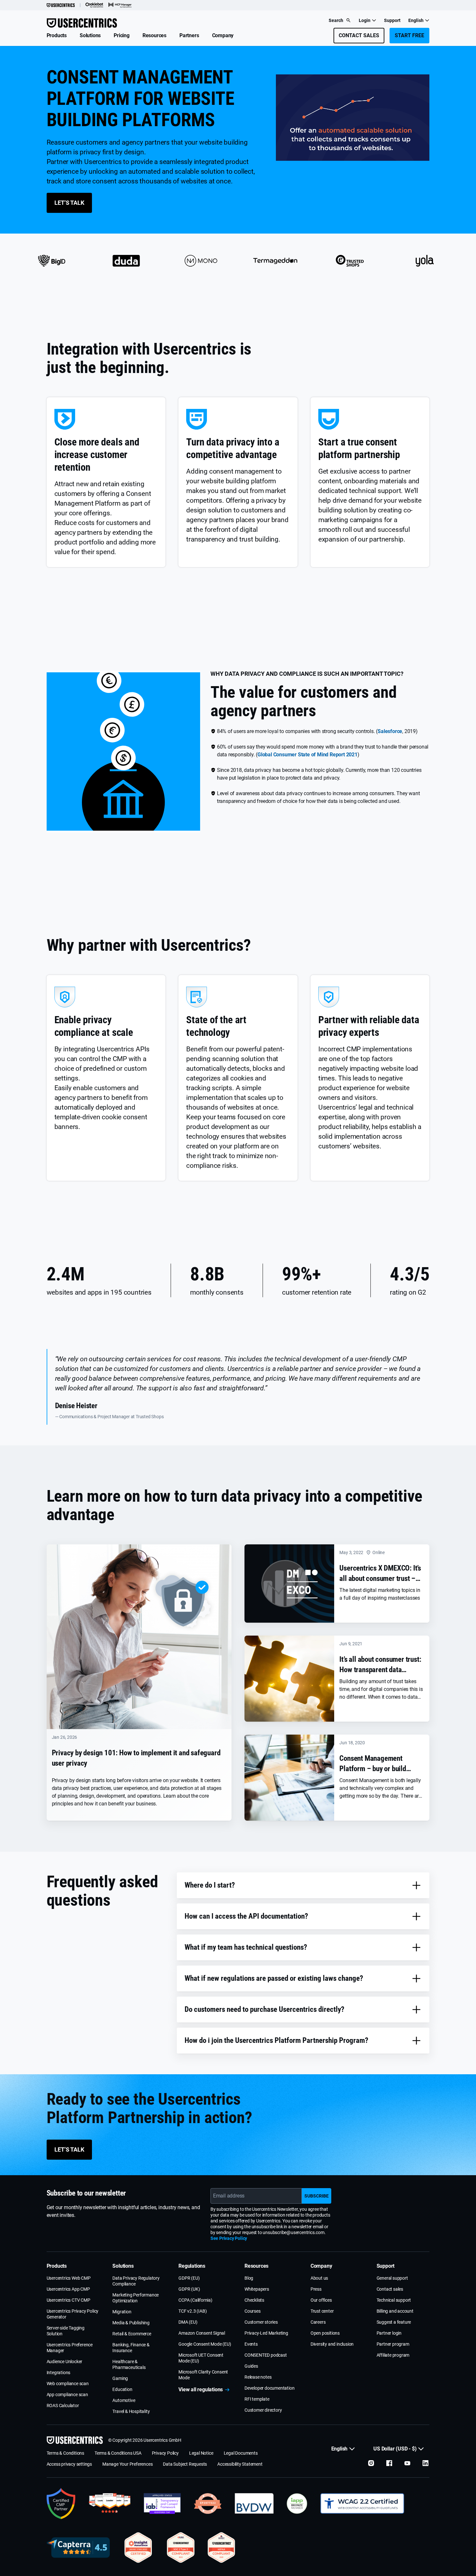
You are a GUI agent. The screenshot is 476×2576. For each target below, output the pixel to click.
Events (251, 2344)
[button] (57, 36)
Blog (249, 2278)
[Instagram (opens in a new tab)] (371, 2463)
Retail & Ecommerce (132, 2334)
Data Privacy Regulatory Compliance (136, 2281)
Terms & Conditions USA (118, 2453)
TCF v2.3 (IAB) (193, 2311)
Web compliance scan (68, 2384)
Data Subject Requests (185, 2464)
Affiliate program (393, 2355)
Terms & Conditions (65, 2453)
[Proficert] (138, 2548)
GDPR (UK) (189, 2289)
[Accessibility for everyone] (362, 2504)
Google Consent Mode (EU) (205, 2344)
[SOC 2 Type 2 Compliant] (181, 2548)
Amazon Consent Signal (202, 2333)
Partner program (393, 2344)
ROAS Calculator (63, 2406)
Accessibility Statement (240, 2464)
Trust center (322, 2311)
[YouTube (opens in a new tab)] (407, 2463)
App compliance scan (67, 2395)
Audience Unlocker (65, 2362)
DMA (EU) (188, 2322)
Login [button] (365, 20)
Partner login (389, 2333)
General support (392, 2278)
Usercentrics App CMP (68, 2289)
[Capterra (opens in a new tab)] (78, 2548)
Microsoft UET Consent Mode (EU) (201, 2358)
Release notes (258, 2377)
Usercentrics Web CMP (69, 2278)
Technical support (394, 2300)
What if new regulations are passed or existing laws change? (274, 1978)
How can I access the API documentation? (246, 1916)
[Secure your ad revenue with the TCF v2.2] (162, 2504)
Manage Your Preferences (127, 2464)
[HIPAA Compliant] (221, 2548)
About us (319, 2278)
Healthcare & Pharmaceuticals (129, 2364)
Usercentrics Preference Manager (70, 2348)
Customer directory (263, 2410)
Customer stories (261, 2322)
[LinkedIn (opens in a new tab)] (425, 2463)
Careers (318, 2322)
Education (122, 2389)
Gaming (120, 2378)
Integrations (59, 2373)
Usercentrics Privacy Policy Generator (73, 2314)
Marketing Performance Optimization (136, 2298)
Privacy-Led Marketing (266, 2333)
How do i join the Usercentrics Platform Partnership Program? (276, 2040)
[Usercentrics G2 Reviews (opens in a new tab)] (110, 2504)
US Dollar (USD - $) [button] (395, 2449)
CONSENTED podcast (266, 2355)
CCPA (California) (195, 2300)
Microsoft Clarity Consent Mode (203, 2375)
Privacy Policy (165, 2453)
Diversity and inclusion (332, 2344)
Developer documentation (269, 2388)
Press (316, 2289)
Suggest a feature (394, 2322)
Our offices (321, 2300)
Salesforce (390, 731)
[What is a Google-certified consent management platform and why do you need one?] (61, 2504)
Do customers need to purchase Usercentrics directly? (264, 2009)
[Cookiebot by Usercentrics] (94, 5)
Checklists (254, 2300)
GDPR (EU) (189, 2278)
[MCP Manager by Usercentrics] (120, 5)
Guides (251, 2366)
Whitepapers (257, 2289)
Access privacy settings (69, 2464)
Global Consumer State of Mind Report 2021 (307, 755)
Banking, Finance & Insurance (131, 2348)
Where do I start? (210, 1885)
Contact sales (390, 2289)
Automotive (124, 2400)
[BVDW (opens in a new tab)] (254, 2504)
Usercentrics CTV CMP (68, 2300)
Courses (253, 2311)
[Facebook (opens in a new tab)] (389, 2463)
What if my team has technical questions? (246, 1947)
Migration (122, 2312)
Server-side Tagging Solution (66, 2331)
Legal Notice (201, 2453)
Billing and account (395, 2311)
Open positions (325, 2333)
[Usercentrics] (61, 5)
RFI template (257, 2399)
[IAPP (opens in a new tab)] (297, 2504)
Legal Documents (241, 2453)
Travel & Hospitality (131, 2411)
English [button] (416, 20)
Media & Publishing (131, 2323)
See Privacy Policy (229, 2238)
